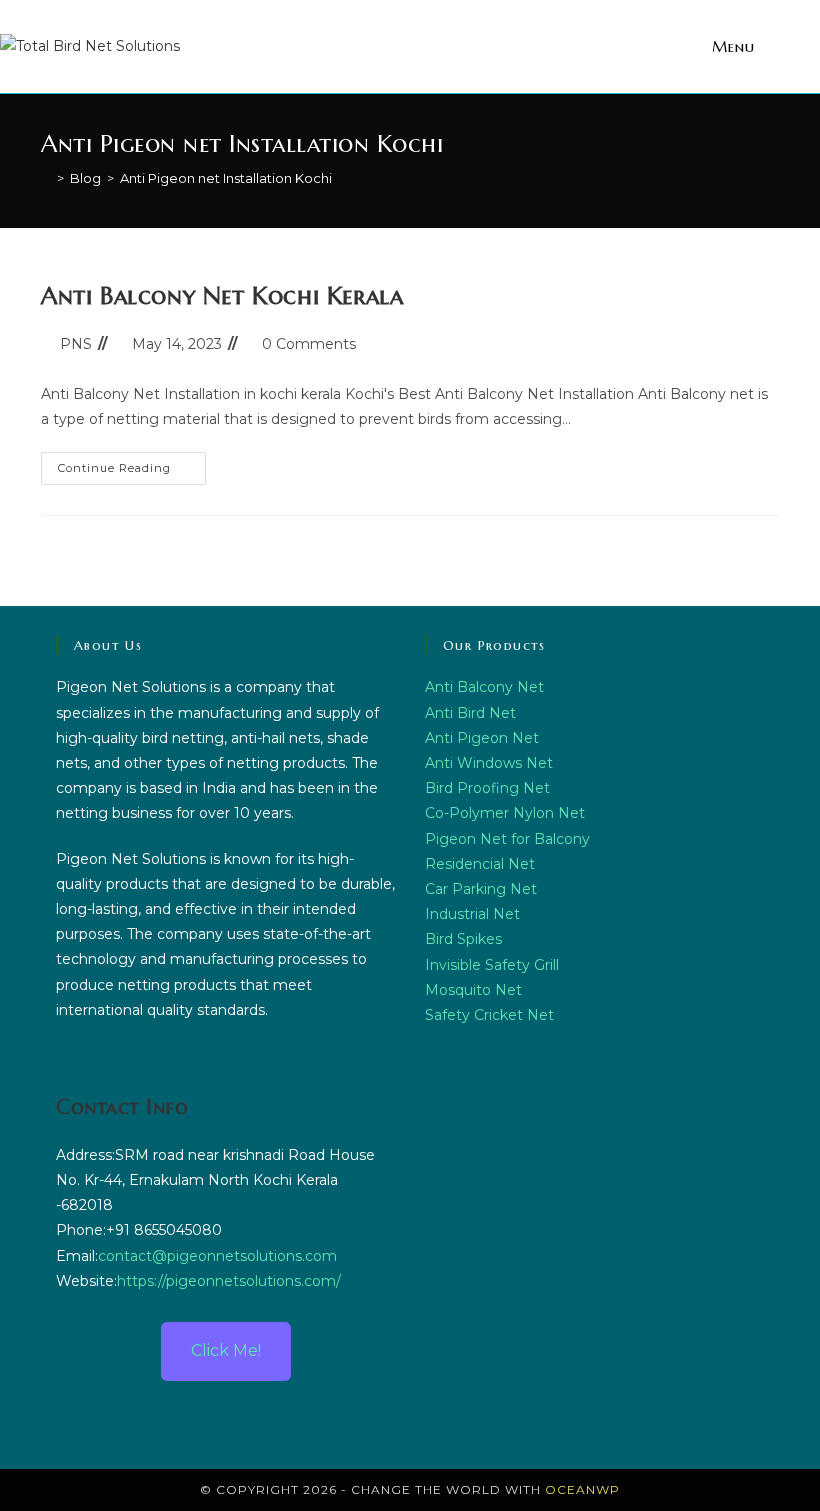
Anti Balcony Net (484, 687)
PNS (76, 344)
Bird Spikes (463, 939)
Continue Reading (132, 463)
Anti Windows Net (489, 763)
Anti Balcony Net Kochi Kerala (222, 296)
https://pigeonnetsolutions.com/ (229, 1281)
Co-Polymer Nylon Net (505, 813)
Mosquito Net (473, 990)
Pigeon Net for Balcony (507, 839)
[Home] (46, 178)
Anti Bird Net (470, 713)
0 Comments (309, 344)
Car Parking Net (481, 889)
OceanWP (582, 1489)
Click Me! (226, 1350)
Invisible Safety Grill (492, 965)
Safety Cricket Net (489, 1015)
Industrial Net (472, 914)
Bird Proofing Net (487, 788)
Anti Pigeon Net (482, 738)
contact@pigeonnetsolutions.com (217, 1256)
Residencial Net (480, 864)
